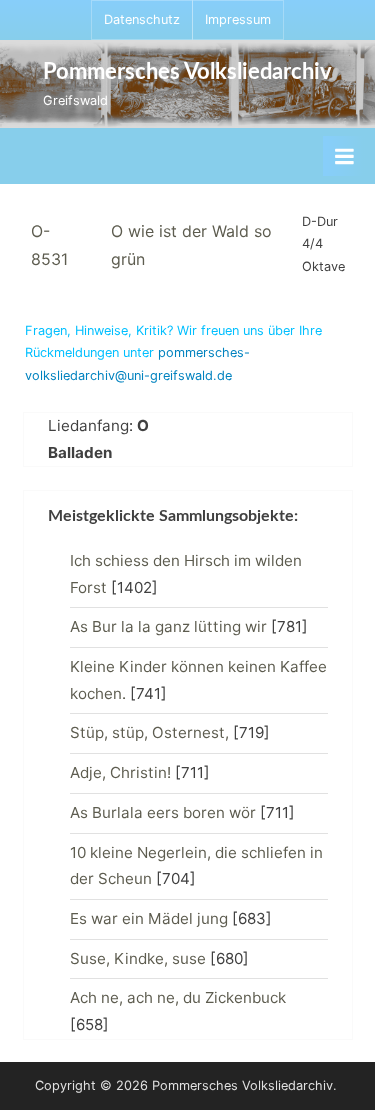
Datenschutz (142, 19)
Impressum (238, 19)
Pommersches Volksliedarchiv (187, 72)
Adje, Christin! (120, 772)
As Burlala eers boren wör (163, 812)
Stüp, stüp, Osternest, (149, 732)
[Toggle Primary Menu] (344, 156)
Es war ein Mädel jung (149, 918)
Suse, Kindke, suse (138, 958)
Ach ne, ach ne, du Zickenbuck (178, 997)
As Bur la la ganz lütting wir (168, 626)
